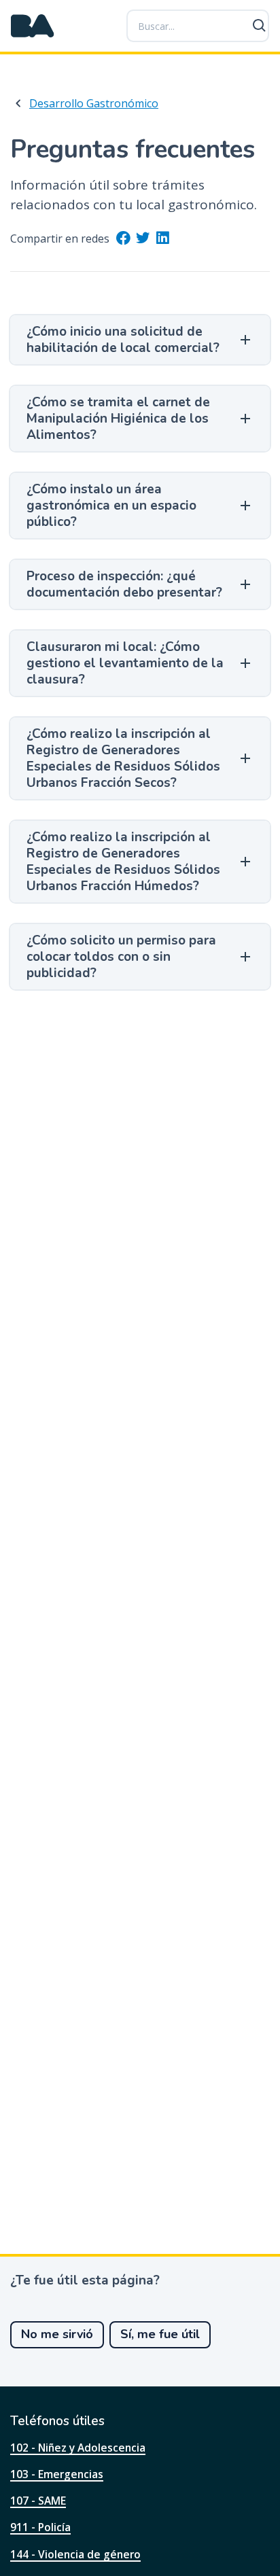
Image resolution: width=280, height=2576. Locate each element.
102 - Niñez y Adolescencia (78, 2448)
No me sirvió (57, 2334)
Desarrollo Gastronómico (94, 103)
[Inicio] (33, 26)
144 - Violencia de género (75, 2554)
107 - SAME (38, 2501)
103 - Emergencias (57, 2474)
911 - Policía (40, 2527)
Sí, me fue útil (160, 2334)
